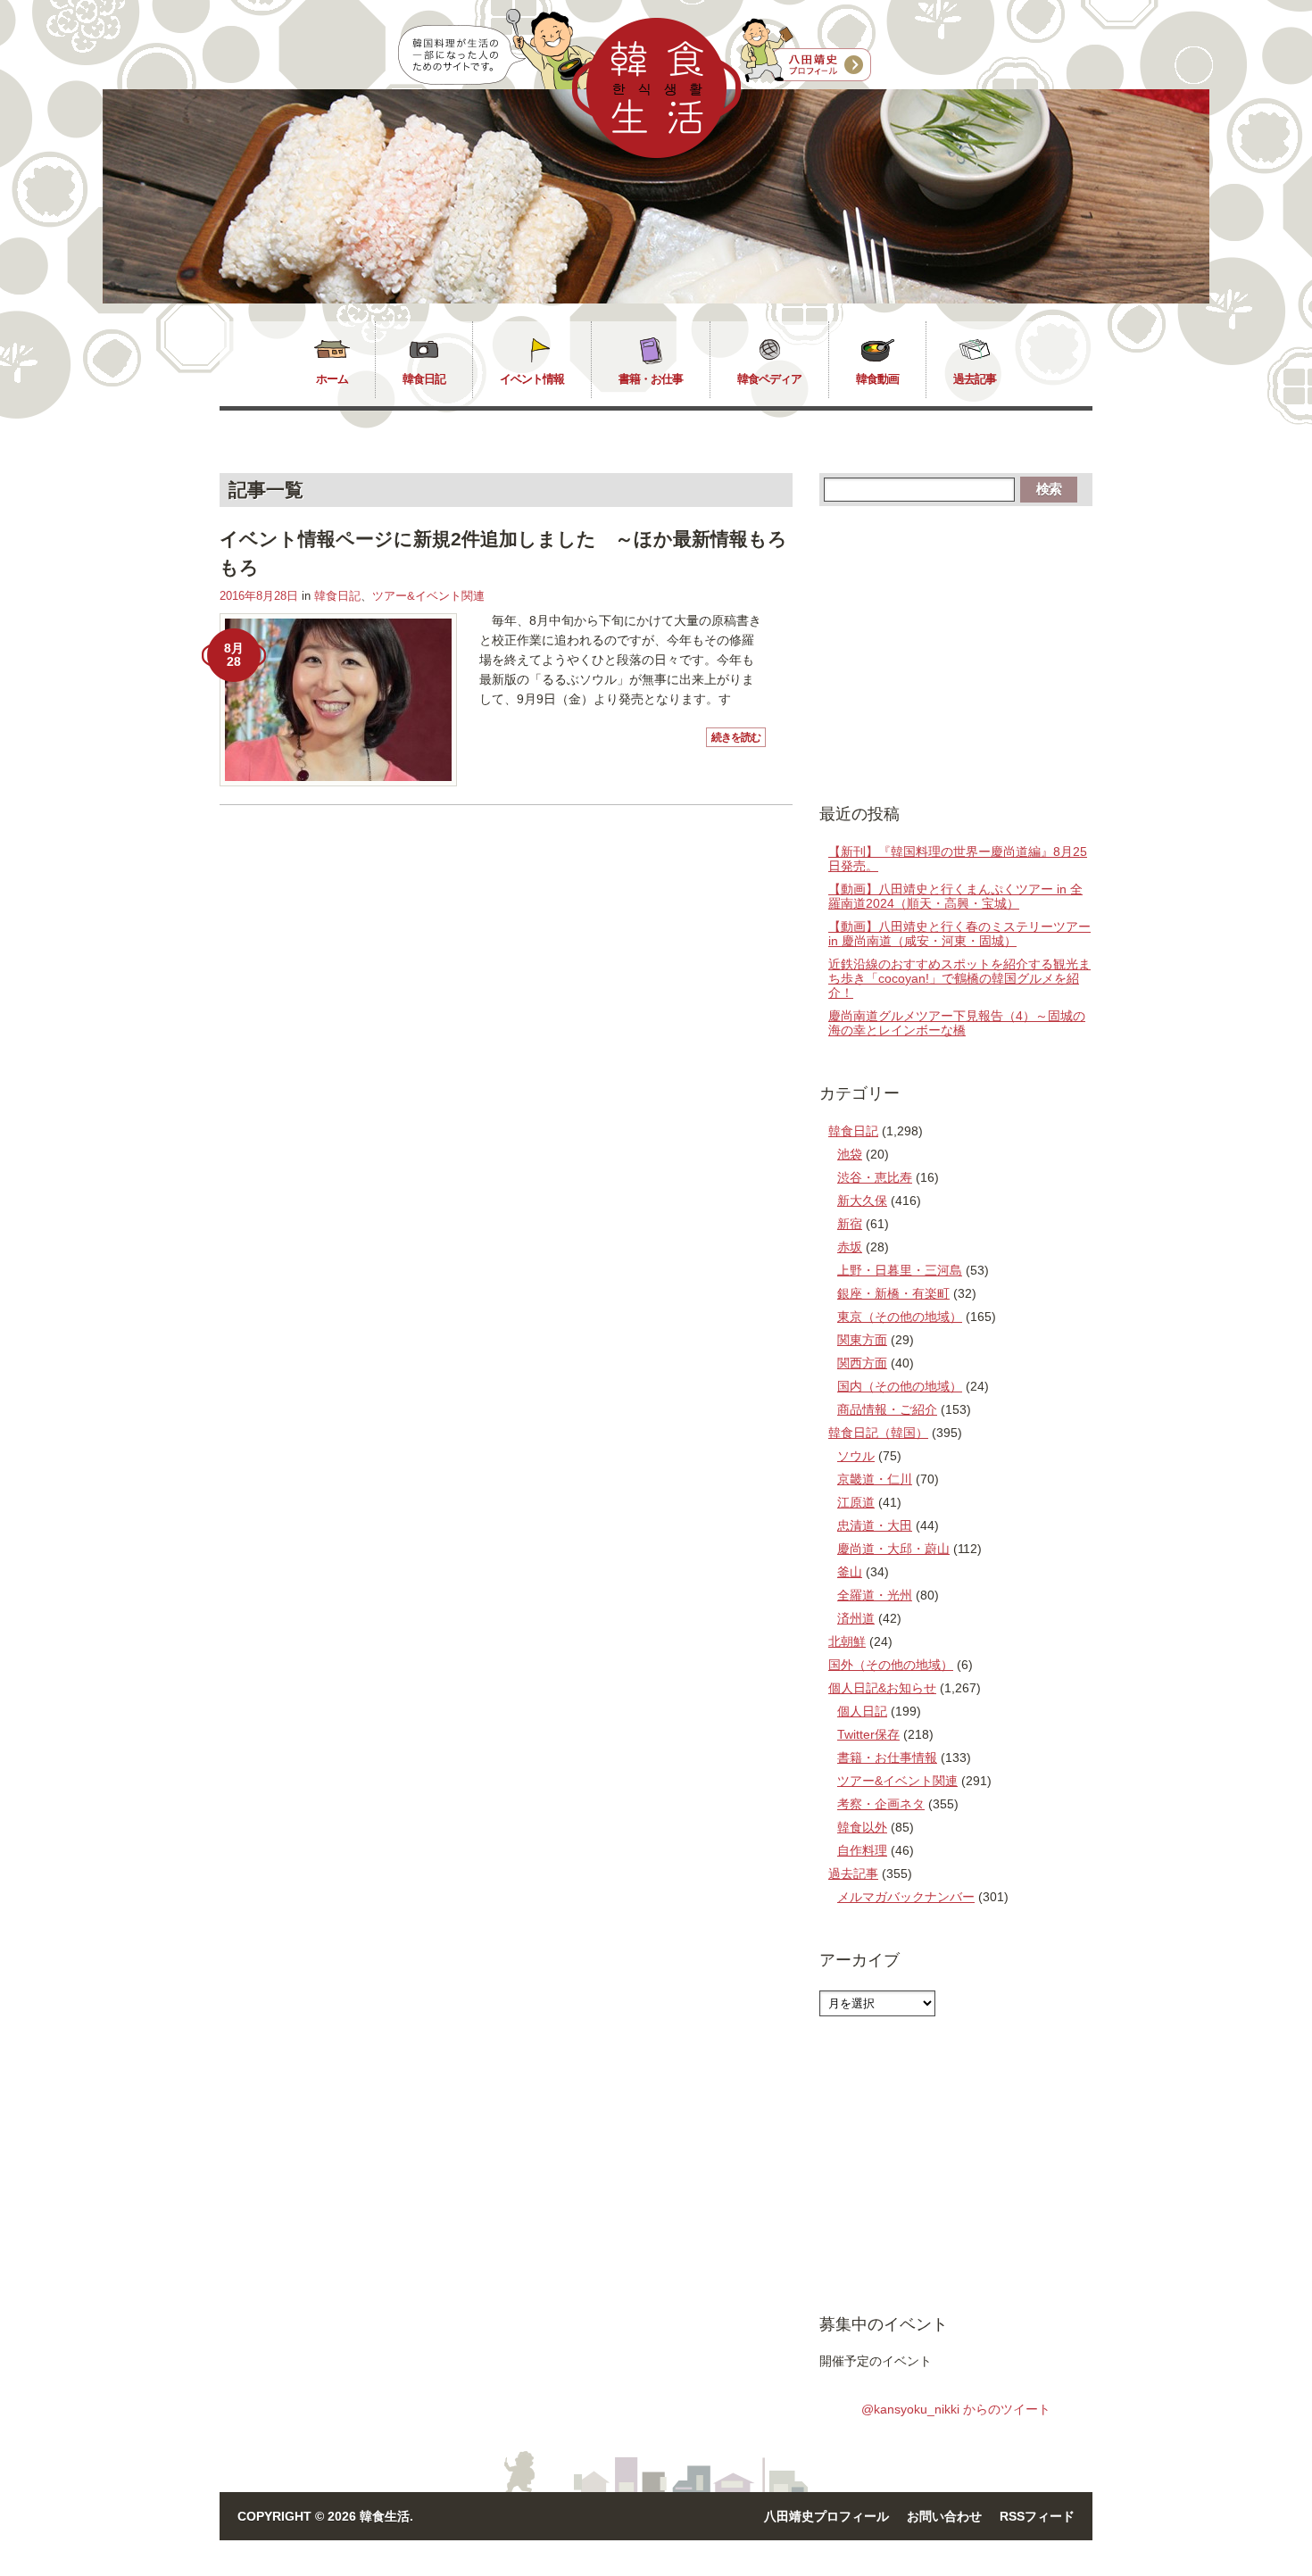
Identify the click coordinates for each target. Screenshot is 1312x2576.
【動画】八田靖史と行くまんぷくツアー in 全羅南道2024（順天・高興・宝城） (955, 896)
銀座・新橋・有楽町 (893, 1293)
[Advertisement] (956, 653)
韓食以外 (862, 1827)
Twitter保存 (868, 1734)
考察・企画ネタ (881, 1804)
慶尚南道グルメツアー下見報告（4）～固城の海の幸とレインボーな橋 (957, 1023)
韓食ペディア (769, 379)
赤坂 (850, 1247)
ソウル (856, 1456)
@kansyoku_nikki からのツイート (956, 2409)
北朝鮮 (847, 1641)
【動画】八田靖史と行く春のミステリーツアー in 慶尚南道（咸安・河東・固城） (959, 934)
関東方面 (862, 1340)
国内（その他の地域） (900, 1386)
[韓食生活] (656, 154)
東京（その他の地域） (900, 1317)
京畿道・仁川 (875, 1479)
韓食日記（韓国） (878, 1433)
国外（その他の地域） (891, 1665)
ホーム (332, 379)
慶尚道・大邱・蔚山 (893, 1549)
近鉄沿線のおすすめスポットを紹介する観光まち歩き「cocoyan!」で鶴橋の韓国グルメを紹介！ (959, 978)
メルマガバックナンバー (906, 1897)
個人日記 (862, 1711)
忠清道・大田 (875, 1525)
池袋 (850, 1154)
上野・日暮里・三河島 (900, 1270)
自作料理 (862, 1850)
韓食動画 (877, 379)
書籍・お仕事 (651, 379)
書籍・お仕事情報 (887, 1757)
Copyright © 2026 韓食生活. (325, 2516)
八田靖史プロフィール (826, 2516)
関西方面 (862, 1363)
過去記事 (975, 379)
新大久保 (862, 1201)
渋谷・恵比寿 (875, 1177)
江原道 (856, 1502)
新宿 (850, 1224)
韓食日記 (424, 379)
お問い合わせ (944, 2516)
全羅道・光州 (875, 1595)
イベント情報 (532, 379)
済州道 (856, 1618)
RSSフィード (1037, 2516)
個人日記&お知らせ (882, 1688)
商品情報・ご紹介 (887, 1409)
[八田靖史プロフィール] (806, 51)
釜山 (850, 1572)
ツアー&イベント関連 (428, 596)
